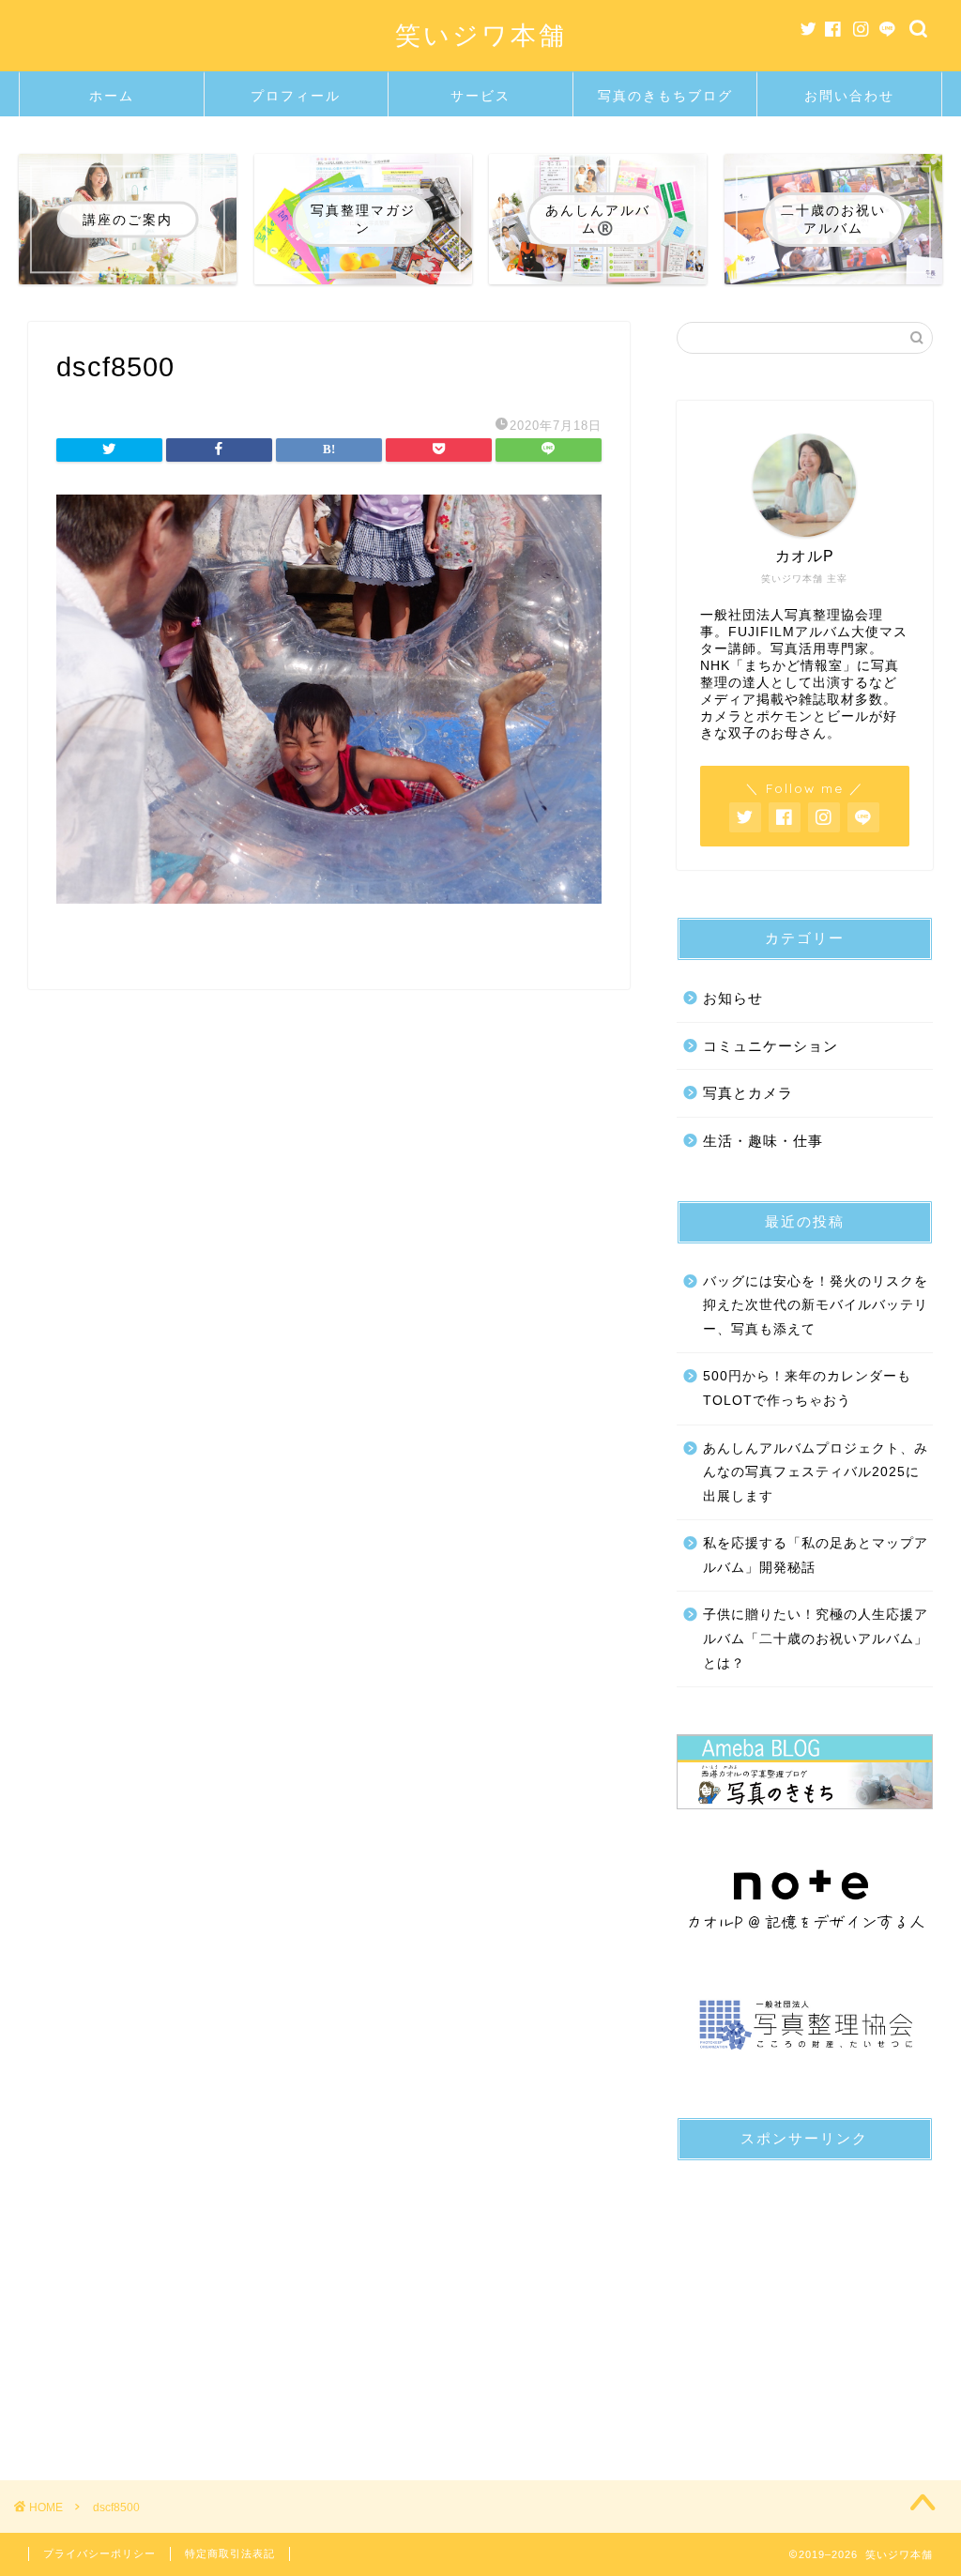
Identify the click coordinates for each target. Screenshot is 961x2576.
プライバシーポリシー (99, 2553)
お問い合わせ (849, 96)
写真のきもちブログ (665, 96)
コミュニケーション (770, 1046)
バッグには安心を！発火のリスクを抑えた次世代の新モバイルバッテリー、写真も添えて (816, 1305)
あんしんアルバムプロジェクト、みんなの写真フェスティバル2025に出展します (816, 1472)
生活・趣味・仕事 (763, 1141)
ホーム (112, 96)
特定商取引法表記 (230, 2553)
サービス (480, 96)
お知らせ (733, 998)
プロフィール (296, 96)
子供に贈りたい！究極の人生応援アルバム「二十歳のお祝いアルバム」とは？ (816, 1639)
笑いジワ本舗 (481, 35)
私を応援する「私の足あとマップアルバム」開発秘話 (816, 1555)
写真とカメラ (748, 1093)
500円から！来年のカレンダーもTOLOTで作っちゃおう (807, 1388)
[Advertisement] (805, 2293)
